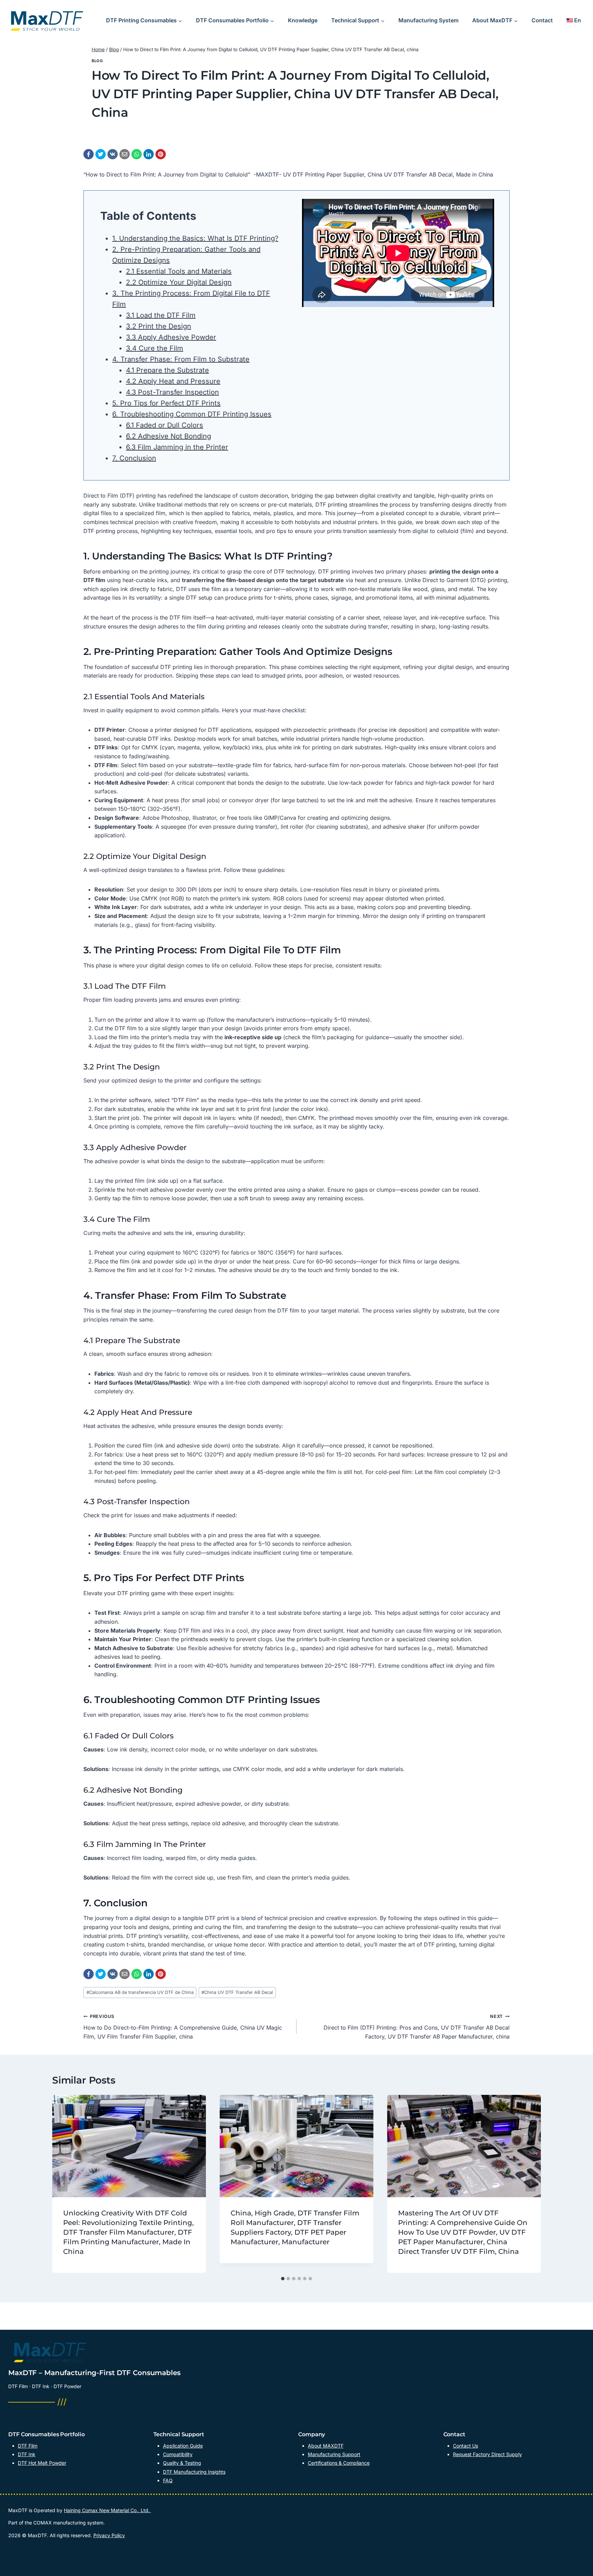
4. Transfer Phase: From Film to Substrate (181, 359)
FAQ (168, 2480)
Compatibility (178, 2454)
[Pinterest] (161, 154)
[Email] (125, 154)
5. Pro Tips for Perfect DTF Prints (166, 403)
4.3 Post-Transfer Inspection (172, 392)
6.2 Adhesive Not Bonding (168, 436)
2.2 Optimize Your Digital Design (179, 282)
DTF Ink (27, 2454)
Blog (97, 61)
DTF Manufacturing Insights (194, 2472)
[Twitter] (101, 154)
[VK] (113, 154)
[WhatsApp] (137, 154)
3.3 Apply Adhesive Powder (171, 337)
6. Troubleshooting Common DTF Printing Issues (192, 414)
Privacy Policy (109, 2535)
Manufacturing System (428, 20)
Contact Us (466, 2446)
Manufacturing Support (334, 2454)
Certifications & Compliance (339, 2463)
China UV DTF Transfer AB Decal (237, 1992)
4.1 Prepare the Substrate (167, 370)
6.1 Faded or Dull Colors (165, 425)
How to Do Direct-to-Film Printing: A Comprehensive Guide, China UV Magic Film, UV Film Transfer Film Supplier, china (183, 2027)
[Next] (531, 2184)
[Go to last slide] (62, 2184)
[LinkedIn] (149, 154)
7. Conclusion (134, 458)
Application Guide (183, 2446)
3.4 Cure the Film (155, 348)
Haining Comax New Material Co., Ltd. (107, 2510)
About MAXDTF (326, 2446)
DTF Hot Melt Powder (42, 2463)
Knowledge (303, 20)
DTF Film (28, 2446)
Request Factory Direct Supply (487, 2454)
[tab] (283, 2279)
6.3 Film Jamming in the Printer (177, 447)
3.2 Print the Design (159, 326)
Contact (542, 20)
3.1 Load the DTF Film (161, 315)
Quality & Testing (182, 2463)
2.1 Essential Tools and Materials (179, 271)
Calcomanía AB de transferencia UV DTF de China (140, 1992)
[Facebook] (89, 154)
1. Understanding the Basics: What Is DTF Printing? (195, 238)
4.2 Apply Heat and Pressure (173, 381)
